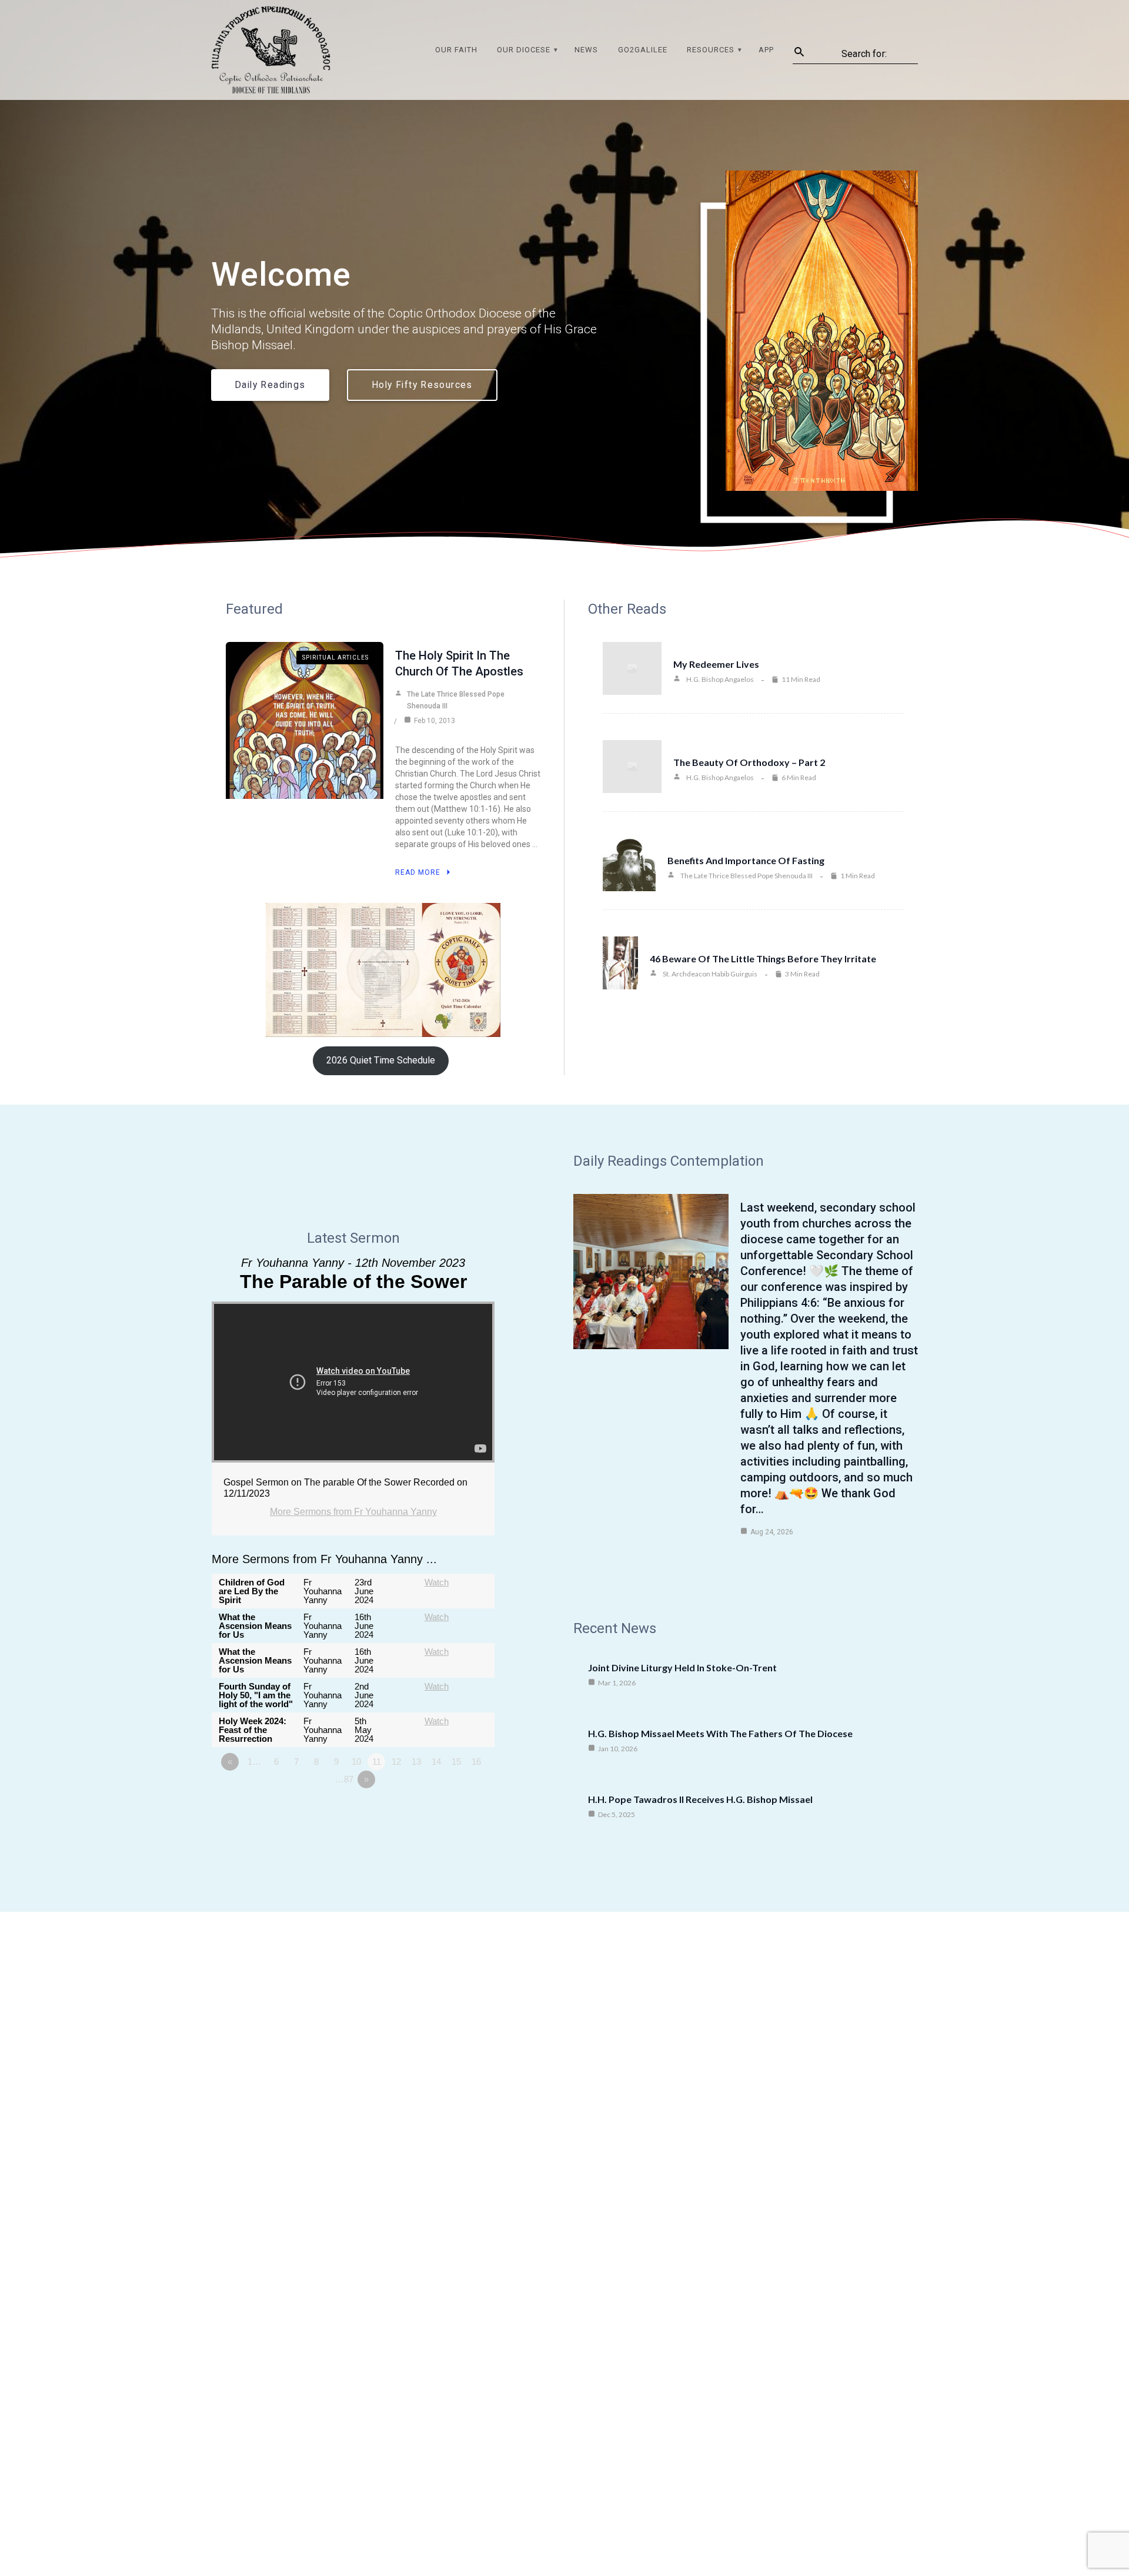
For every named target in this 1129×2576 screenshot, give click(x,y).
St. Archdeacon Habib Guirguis (710, 974)
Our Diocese (524, 50)
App (766, 50)
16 (476, 1762)
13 (416, 1762)
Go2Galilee (643, 50)
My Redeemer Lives (716, 664)
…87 (344, 1779)
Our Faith (456, 50)
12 (396, 1762)
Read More (418, 872)
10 (356, 1762)
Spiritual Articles (335, 658)
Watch (437, 1582)
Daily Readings (270, 385)
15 (456, 1762)
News (586, 50)
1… (254, 1762)
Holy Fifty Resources (422, 385)
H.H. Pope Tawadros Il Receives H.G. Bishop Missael (700, 1799)
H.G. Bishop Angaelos (720, 679)
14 (436, 1762)
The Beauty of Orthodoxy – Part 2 (749, 762)
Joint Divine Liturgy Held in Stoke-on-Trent (682, 1667)
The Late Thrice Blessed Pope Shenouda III (456, 700)
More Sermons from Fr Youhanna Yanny (353, 1512)
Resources (711, 50)
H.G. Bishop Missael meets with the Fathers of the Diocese (720, 1733)
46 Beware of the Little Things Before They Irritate (763, 959)
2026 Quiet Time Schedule (381, 1060)
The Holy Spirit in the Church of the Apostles (459, 663)
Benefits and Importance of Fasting (746, 860)
